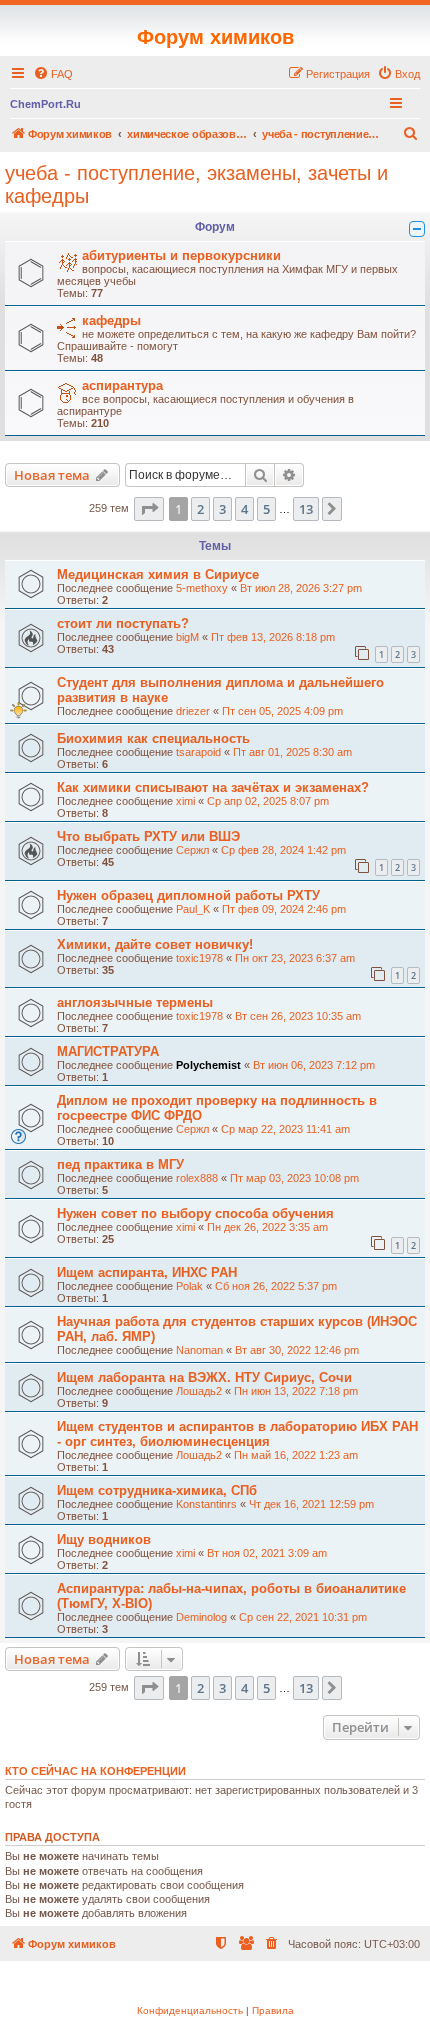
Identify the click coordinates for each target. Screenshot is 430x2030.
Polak (189, 1286)
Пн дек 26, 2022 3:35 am (267, 1227)
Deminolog (201, 1617)
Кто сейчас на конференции (95, 1771)
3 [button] (222, 509)
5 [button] (266, 509)
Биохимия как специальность (153, 738)
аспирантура (122, 385)
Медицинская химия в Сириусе (158, 574)
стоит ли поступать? (123, 623)
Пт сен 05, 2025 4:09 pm (282, 711)
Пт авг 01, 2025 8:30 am (292, 752)
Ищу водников (104, 1539)
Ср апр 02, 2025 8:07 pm (268, 801)
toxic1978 (199, 958)
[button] (149, 509)
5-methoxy (202, 588)
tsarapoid (198, 752)
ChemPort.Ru (45, 104)
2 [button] (200, 509)
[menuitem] (53, 74)
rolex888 (197, 1178)
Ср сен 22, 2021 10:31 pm (303, 1617)
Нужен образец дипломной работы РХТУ (188, 895)
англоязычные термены (135, 1002)
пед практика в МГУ (120, 1164)
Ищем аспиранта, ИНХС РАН (147, 1272)
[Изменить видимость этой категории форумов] (417, 229)
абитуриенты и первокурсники (181, 255)
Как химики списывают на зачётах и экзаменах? (213, 787)
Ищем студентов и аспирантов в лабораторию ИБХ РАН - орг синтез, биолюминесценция (237, 1434)
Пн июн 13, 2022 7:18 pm (296, 1391)
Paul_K (193, 909)
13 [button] (306, 509)
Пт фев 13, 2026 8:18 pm (273, 637)
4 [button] (244, 509)
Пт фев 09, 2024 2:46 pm (284, 909)
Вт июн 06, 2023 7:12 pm (314, 1065)
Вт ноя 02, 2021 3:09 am (267, 1553)
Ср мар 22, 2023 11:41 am (285, 1129)
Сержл (192, 850)
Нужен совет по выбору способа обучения (195, 1213)
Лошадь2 (199, 1391)
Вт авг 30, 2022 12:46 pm (297, 1350)
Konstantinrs (206, 1504)
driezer (193, 711)
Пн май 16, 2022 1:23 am (296, 1455)
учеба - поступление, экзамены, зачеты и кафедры (196, 184)
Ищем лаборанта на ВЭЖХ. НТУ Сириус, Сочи (204, 1377)
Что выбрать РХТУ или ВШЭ (148, 836)
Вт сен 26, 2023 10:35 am (298, 1016)
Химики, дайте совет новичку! (155, 944)
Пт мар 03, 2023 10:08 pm (294, 1178)
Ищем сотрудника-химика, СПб (157, 1490)
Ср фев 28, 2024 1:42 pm (283, 850)
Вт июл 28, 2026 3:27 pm (301, 588)
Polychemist (208, 1065)
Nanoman (199, 1350)
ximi (185, 801)
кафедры (111, 320)
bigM (187, 637)
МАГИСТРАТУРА (108, 1051)
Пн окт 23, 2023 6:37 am (295, 958)
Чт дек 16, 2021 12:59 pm (311, 1504)
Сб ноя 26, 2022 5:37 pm (276, 1286)
